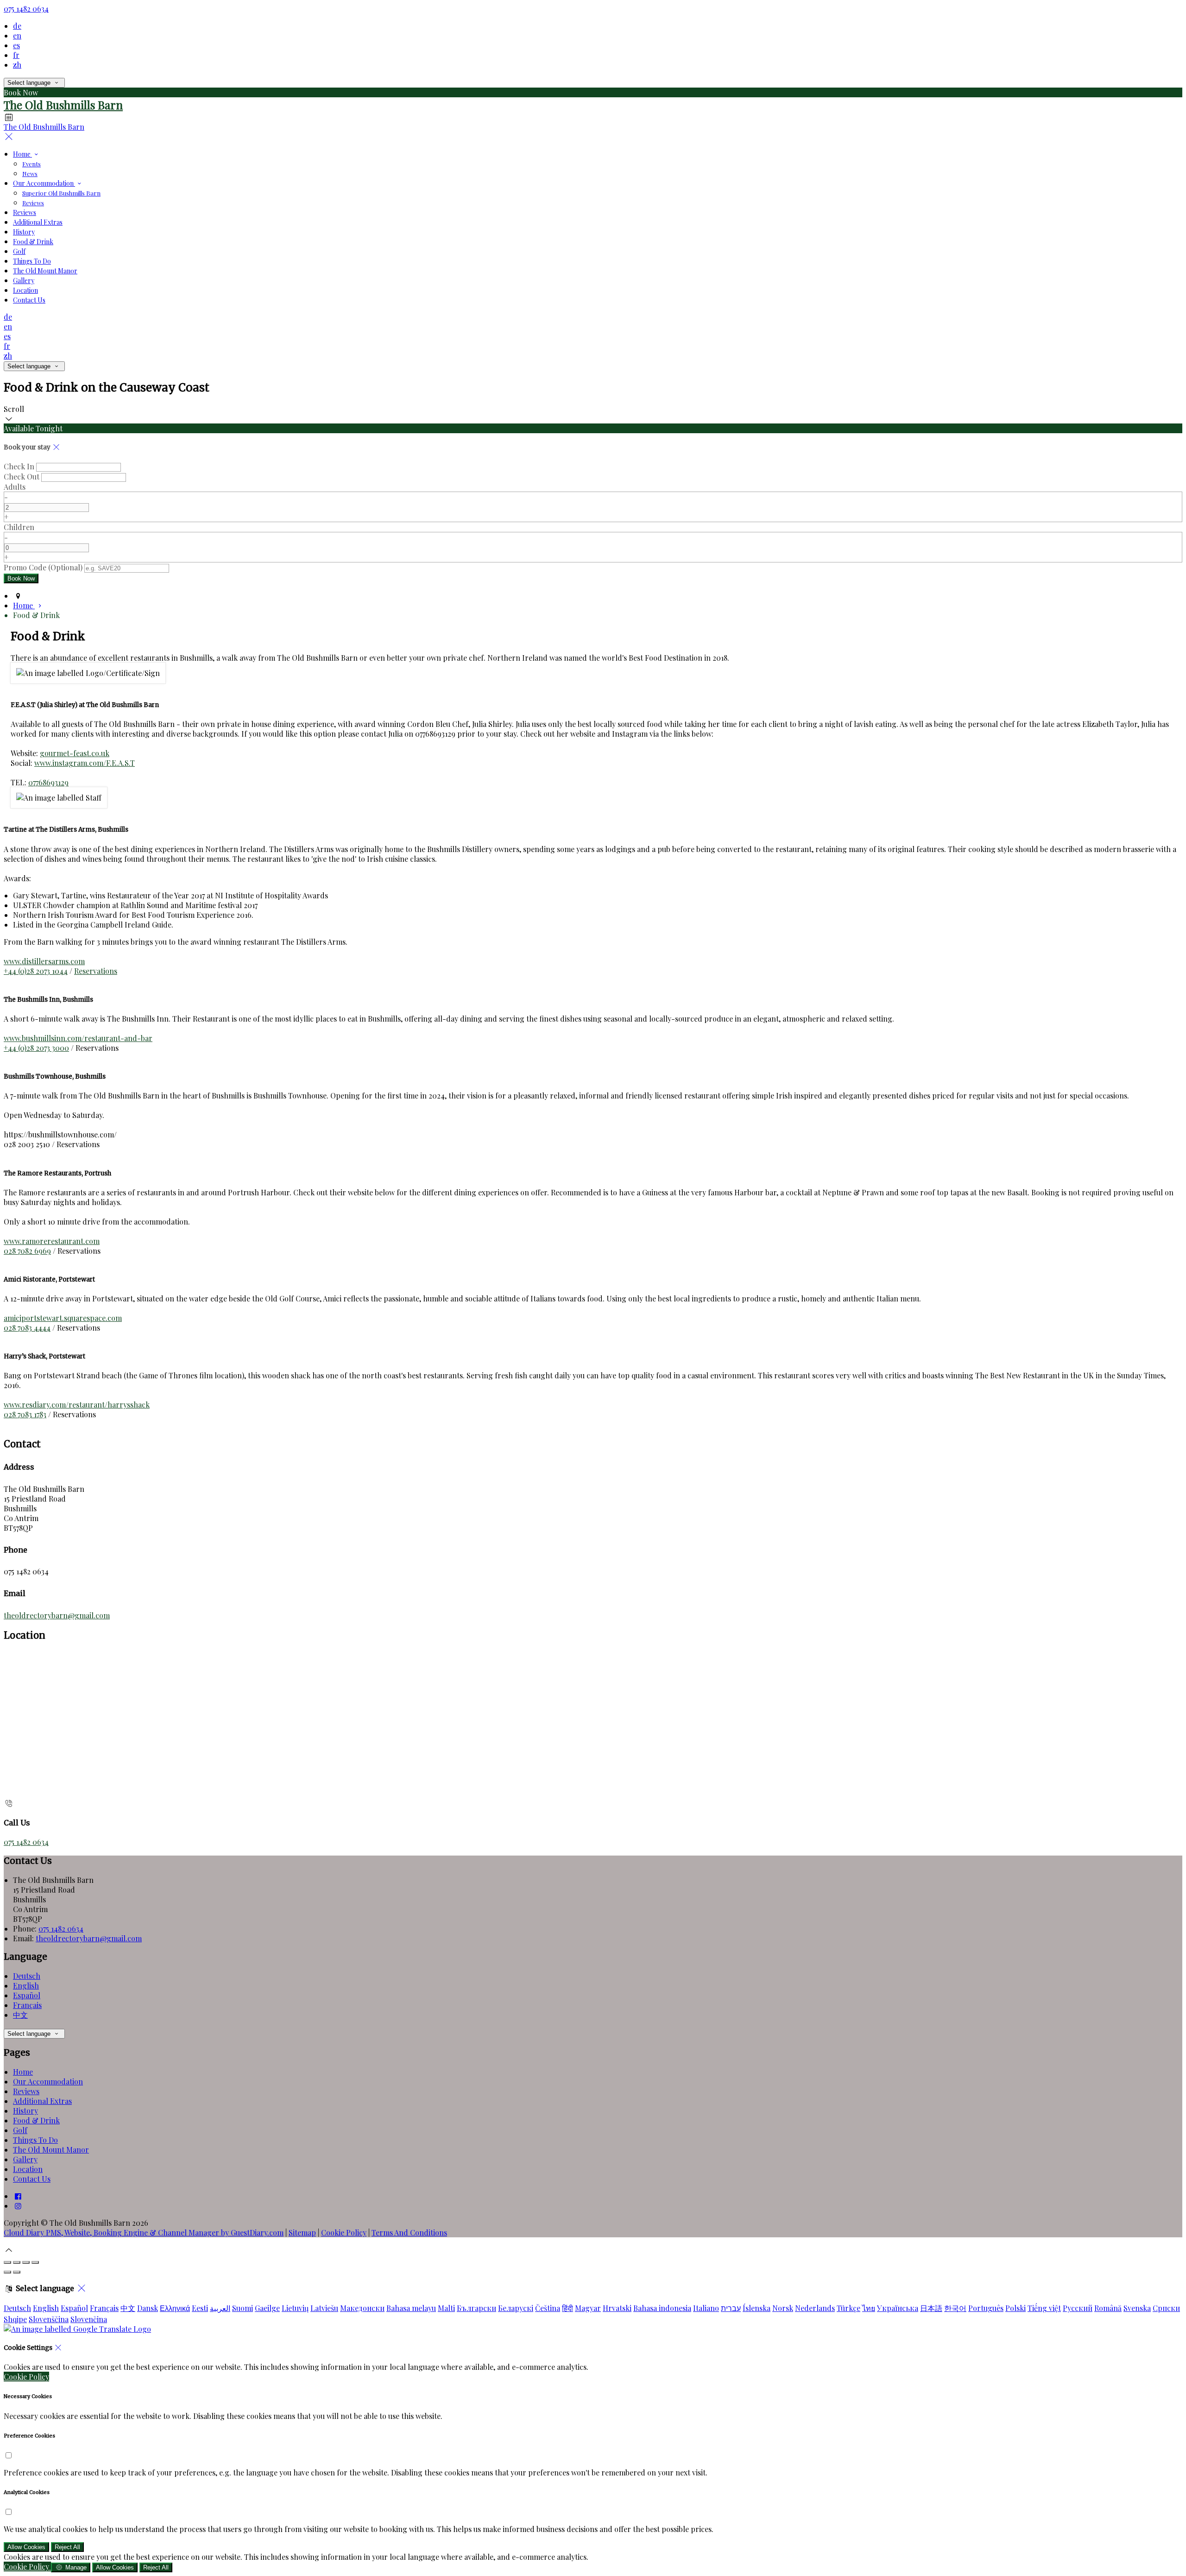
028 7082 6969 (27, 1251)
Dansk (148, 2308)
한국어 (955, 2308)
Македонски (362, 2308)
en (17, 35)
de (17, 26)
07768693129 (48, 782)
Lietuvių (295, 2308)
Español (27, 1995)
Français (27, 2005)
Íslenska (757, 2308)
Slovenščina (49, 2319)
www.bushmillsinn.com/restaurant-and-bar (78, 1038)
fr (16, 55)
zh (17, 65)
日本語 (931, 2308)
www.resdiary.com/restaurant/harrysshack (77, 1405)
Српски (1166, 2308)
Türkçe (848, 2308)
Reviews (26, 2091)
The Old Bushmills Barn (63, 105)
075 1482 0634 (26, 9)
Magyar (588, 2308)
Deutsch (27, 1976)
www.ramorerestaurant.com (52, 1241)
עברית (731, 2308)
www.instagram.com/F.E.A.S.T (85, 763)
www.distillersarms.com (44, 961)
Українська (898, 2308)
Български (476, 2308)
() (43, 567)
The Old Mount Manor (51, 2150)
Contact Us (32, 2179)
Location (28, 2169)
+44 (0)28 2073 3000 (36, 1048)
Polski (1016, 2308)
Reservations (96, 971)
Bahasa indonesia (662, 2308)
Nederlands (815, 2308)
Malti (446, 2308)
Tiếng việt (1044, 2308)
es (16, 45)
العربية (220, 2308)
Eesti (200, 2308)
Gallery (25, 2159)
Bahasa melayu (411, 2308)
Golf (20, 2130)
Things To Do (35, 2140)
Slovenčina (89, 2319)
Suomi (243, 2308)
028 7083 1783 (25, 1414)
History (25, 2111)
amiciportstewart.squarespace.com (63, 1318)
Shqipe (15, 2319)
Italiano (706, 2308)
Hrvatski (617, 2308)
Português (986, 2308)
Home (23, 2072)
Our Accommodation (48, 2081)
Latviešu (324, 2308)
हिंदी (568, 2308)
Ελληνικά (175, 2308)
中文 (20, 2015)
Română (1108, 2308)
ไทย (869, 2308)
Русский (1078, 2308)
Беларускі (516, 2308)
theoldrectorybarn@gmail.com (57, 1615)
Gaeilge (267, 2308)
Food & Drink (36, 2120)
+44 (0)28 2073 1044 (36, 971)
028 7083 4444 (27, 1328)
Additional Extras (42, 2101)
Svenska (1137, 2308)
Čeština (548, 2308)
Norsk (783, 2308)
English (26, 1986)
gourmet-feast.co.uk (75, 753)
